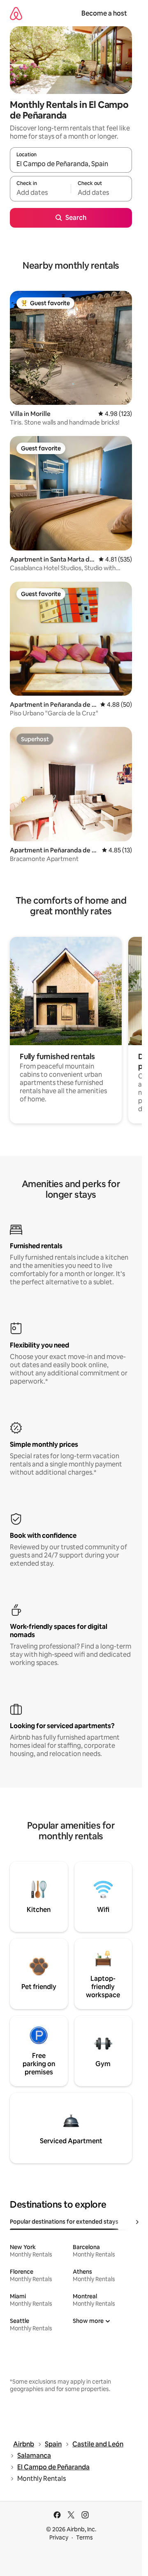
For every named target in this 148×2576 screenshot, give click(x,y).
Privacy (59, 2537)
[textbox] (40, 192)
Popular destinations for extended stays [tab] (64, 2222)
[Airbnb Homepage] (16, 13)
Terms (84, 2537)
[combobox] (71, 164)
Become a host (104, 13)
